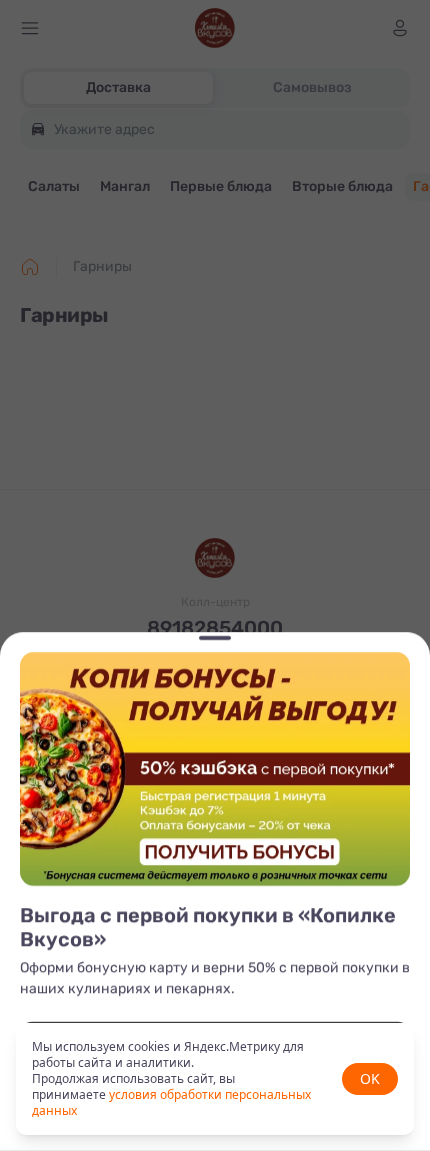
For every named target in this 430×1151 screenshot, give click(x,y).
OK (370, 1078)
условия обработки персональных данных (171, 1102)
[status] (215, 1079)
